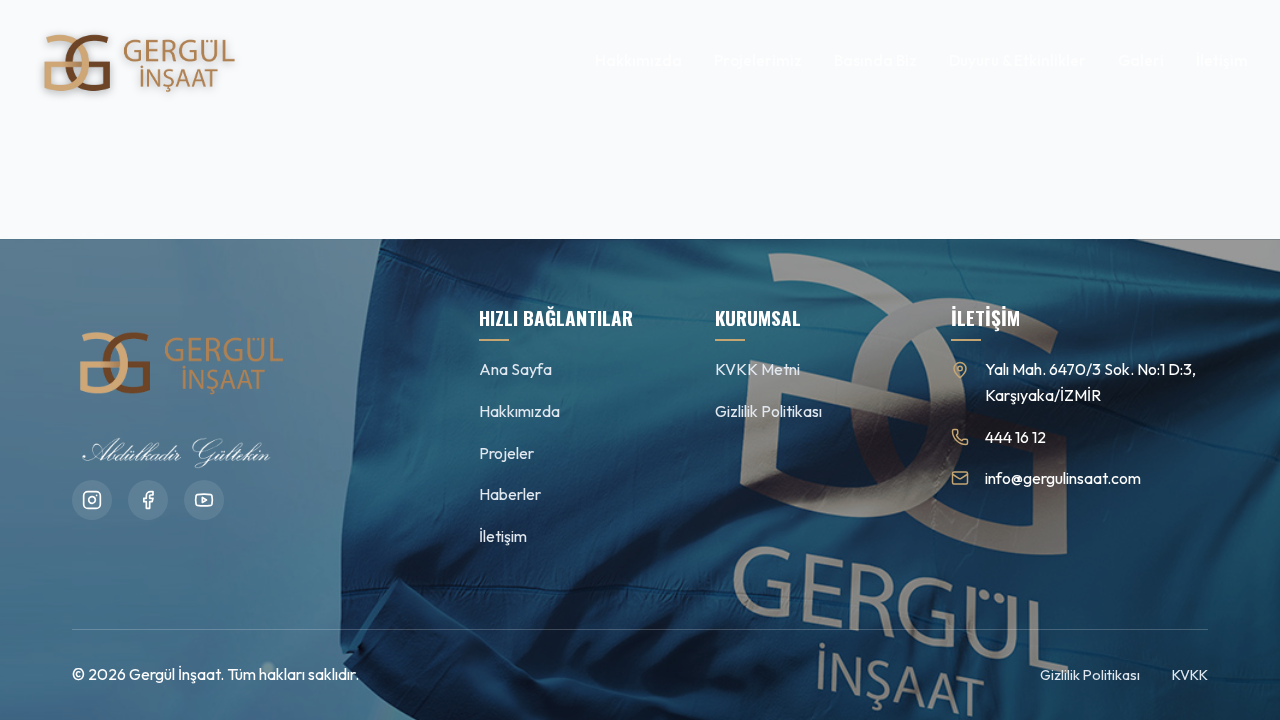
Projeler (506, 453)
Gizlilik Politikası (768, 411)
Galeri (1141, 60)
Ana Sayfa (515, 369)
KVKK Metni (757, 369)
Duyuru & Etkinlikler (1017, 60)
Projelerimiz (758, 60)
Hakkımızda (638, 60)
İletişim (1222, 60)
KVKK (1190, 675)
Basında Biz (875, 60)
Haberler (510, 494)
